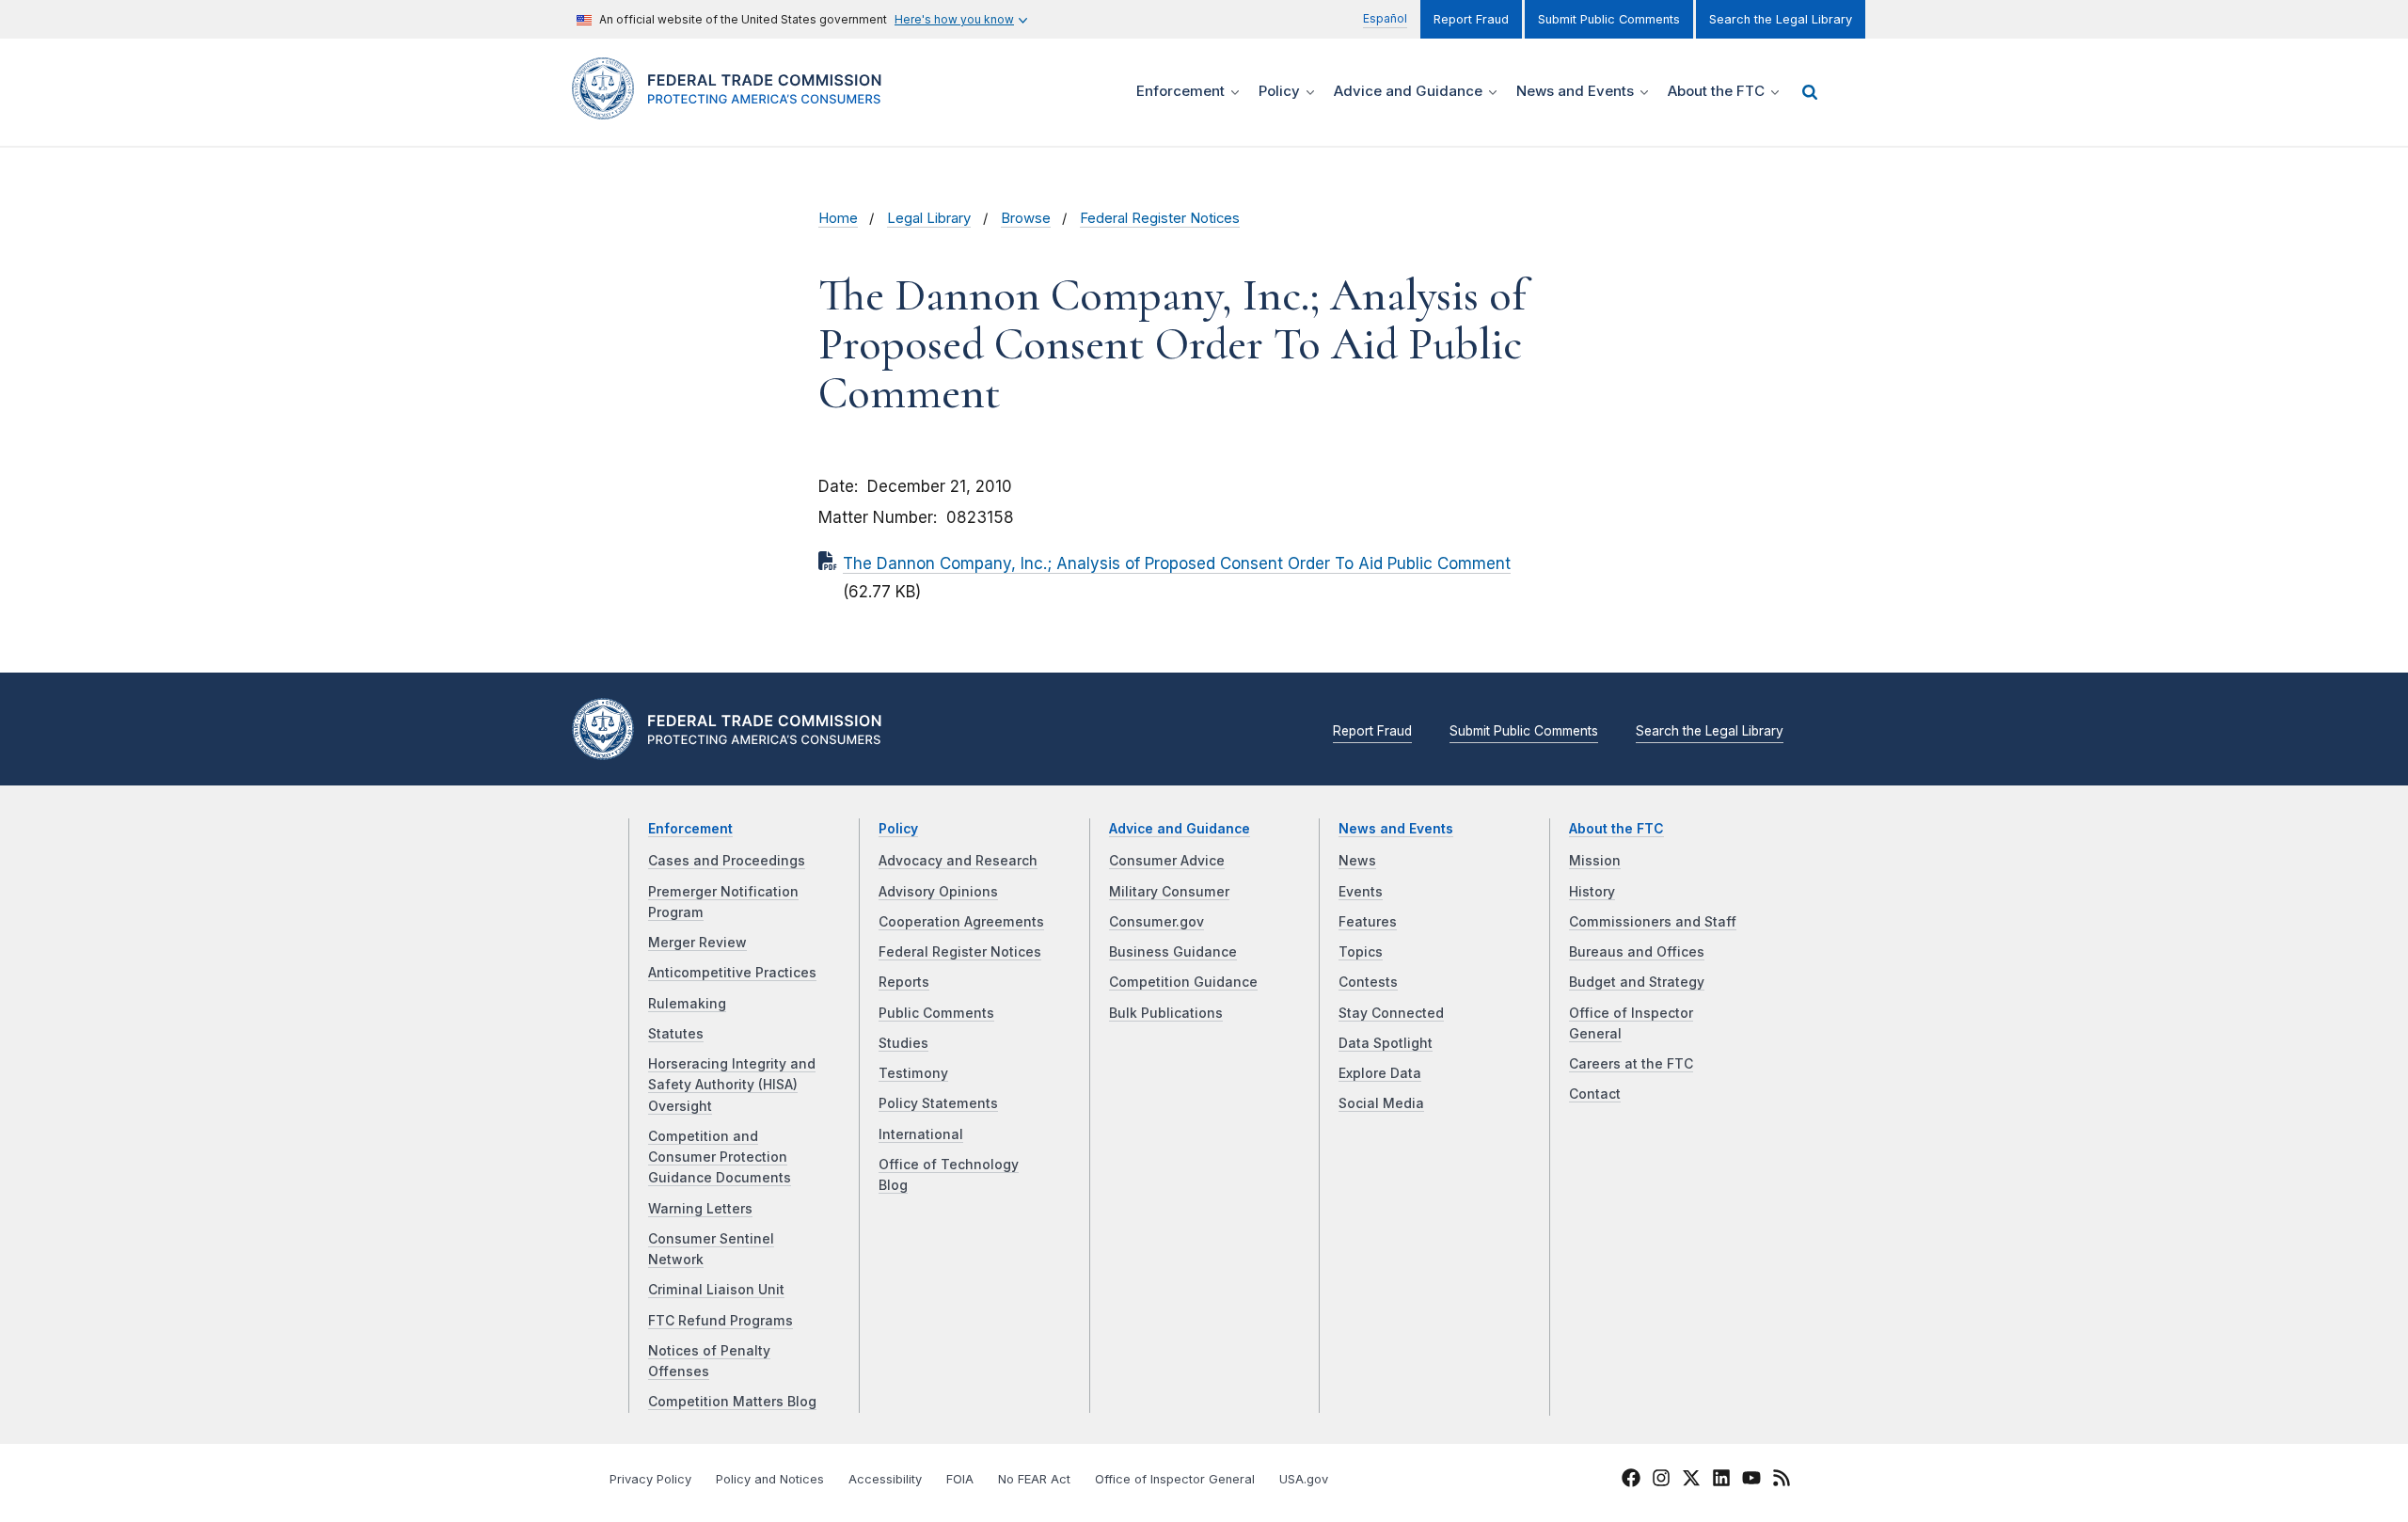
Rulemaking (687, 1004)
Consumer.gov (1156, 922)
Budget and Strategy (1637, 982)
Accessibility (885, 1479)
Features (1368, 922)
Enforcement (690, 829)
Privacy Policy (650, 1479)
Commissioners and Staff (1653, 922)
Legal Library (929, 218)
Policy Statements (938, 1103)
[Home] (734, 109)
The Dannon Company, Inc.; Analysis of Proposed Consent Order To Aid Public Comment (1177, 563)
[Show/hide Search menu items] (1810, 92)
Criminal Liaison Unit (716, 1290)
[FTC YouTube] (1751, 1481)
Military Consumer (1169, 892)
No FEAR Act (1034, 1479)
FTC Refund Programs (721, 1321)
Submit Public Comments (1609, 19)
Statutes (676, 1034)
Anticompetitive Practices (732, 973)
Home (838, 218)
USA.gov (1304, 1479)
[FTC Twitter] (1691, 1478)
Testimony (913, 1073)
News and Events (1396, 829)
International (921, 1134)
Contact (1595, 1094)
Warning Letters (700, 1209)
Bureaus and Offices (1637, 952)
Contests (1368, 982)
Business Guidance (1173, 952)
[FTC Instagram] (1661, 1481)
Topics (1361, 952)
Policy (898, 829)
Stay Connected (1391, 1013)
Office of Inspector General (1175, 1479)
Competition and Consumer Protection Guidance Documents (720, 1157)
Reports (904, 982)
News (1357, 861)
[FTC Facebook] (1631, 1481)
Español (1385, 18)
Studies (903, 1043)
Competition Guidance (1183, 982)
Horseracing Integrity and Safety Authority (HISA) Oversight (732, 1085)
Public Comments (936, 1013)
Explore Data (1380, 1073)
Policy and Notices (770, 1479)
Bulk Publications (1166, 1013)
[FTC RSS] (1782, 1481)
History (1592, 892)
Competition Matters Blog (732, 1402)
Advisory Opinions (938, 892)
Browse (1026, 218)
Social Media (1381, 1103)
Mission (1595, 861)
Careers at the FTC (1631, 1064)
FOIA (960, 1479)
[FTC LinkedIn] (1721, 1481)
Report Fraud (1471, 19)
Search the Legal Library (1781, 19)
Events (1361, 892)
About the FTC (1616, 829)
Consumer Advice (1167, 861)
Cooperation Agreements (961, 922)
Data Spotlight (1386, 1043)
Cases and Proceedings (727, 861)
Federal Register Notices (1160, 218)
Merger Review (697, 943)
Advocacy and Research (958, 861)
